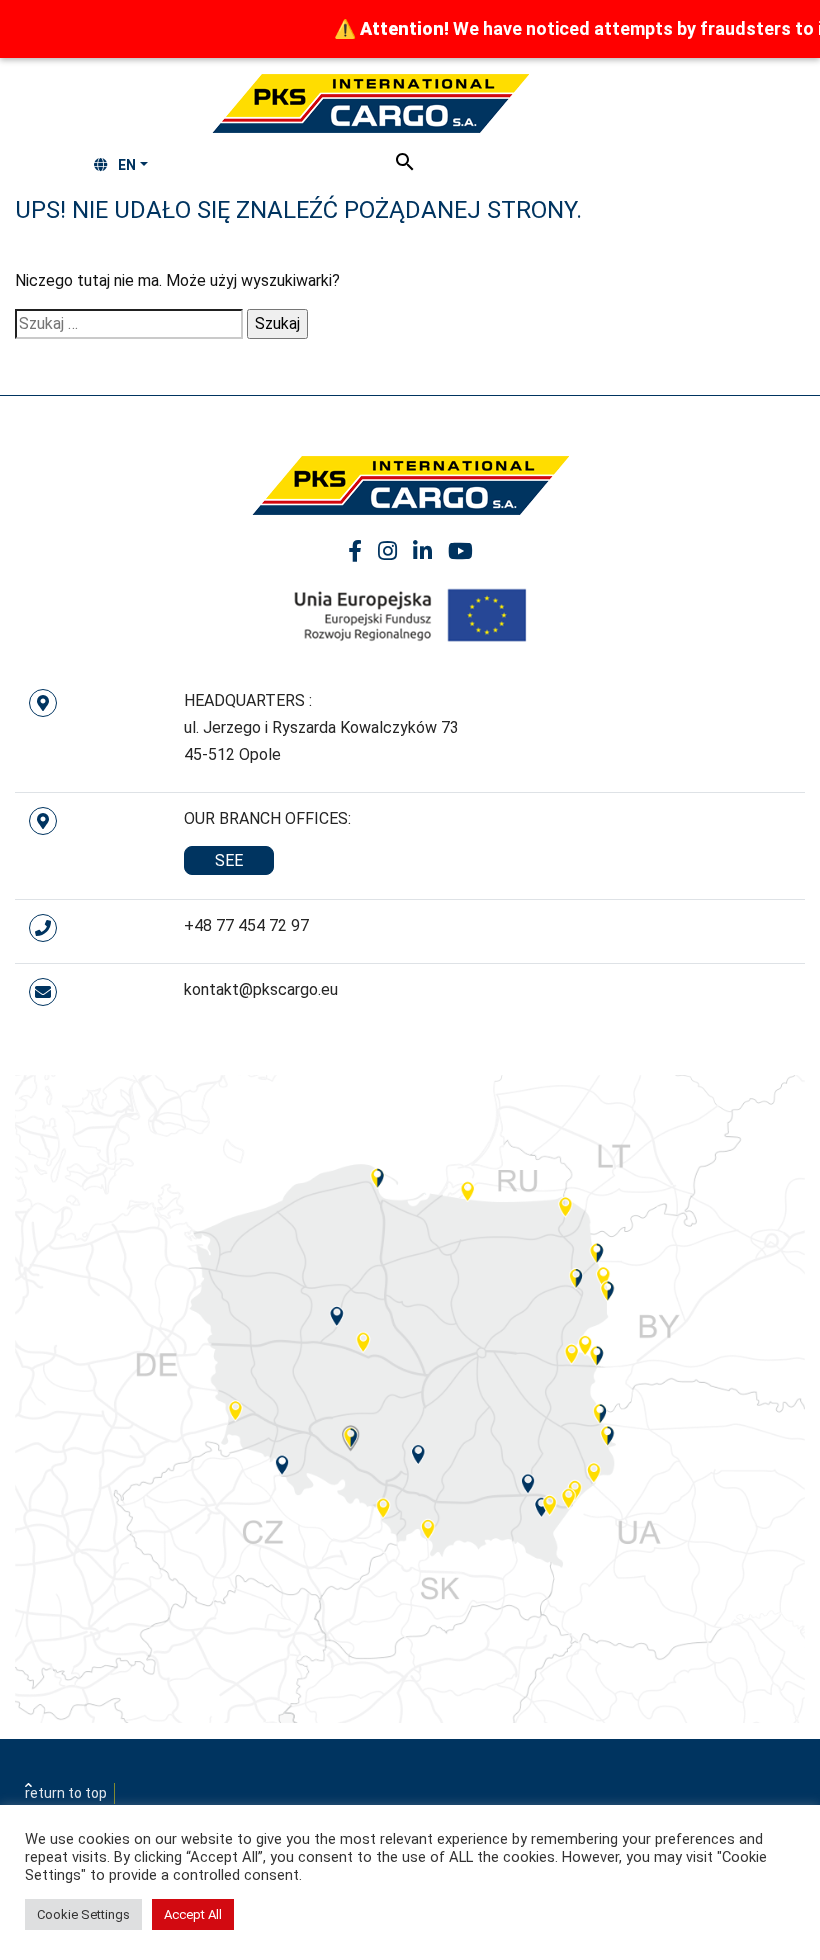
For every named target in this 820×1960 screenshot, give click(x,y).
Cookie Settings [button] (83, 1914)
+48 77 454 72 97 (246, 925)
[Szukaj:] (129, 324)
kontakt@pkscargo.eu (261, 989)
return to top (66, 1793)
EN (127, 165)
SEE (229, 860)
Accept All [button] (193, 1914)
